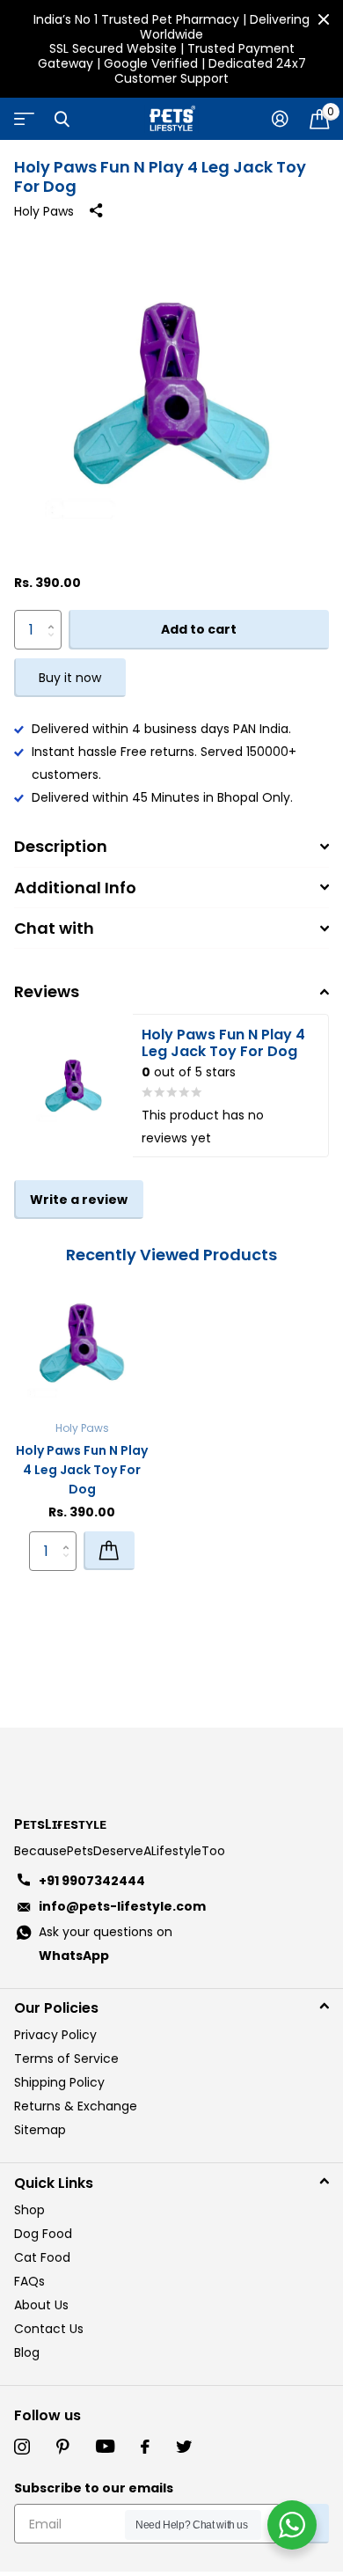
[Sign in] (280, 119)
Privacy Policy (55, 2035)
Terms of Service (66, 2059)
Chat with (54, 928)
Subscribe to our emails (94, 2488)
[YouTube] (105, 2447)
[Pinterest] (63, 2447)
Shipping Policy (59, 2082)
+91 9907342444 (92, 1881)
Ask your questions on (106, 1944)
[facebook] (145, 2447)
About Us (41, 2305)
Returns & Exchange (76, 2106)
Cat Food (42, 2257)
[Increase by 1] (55, 616)
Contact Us (49, 2329)
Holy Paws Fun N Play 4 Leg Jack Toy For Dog (82, 1470)
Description (61, 846)
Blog (27, 2352)
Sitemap (40, 2130)
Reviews (47, 991)
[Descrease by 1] (55, 645)
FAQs (29, 2281)
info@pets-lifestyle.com (122, 1906)
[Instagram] (22, 2447)
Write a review (79, 1200)
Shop (29, 2210)
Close (324, 19)
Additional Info (75, 888)
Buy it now (70, 678)
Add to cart (199, 629)
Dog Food (43, 2234)
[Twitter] (184, 2447)
